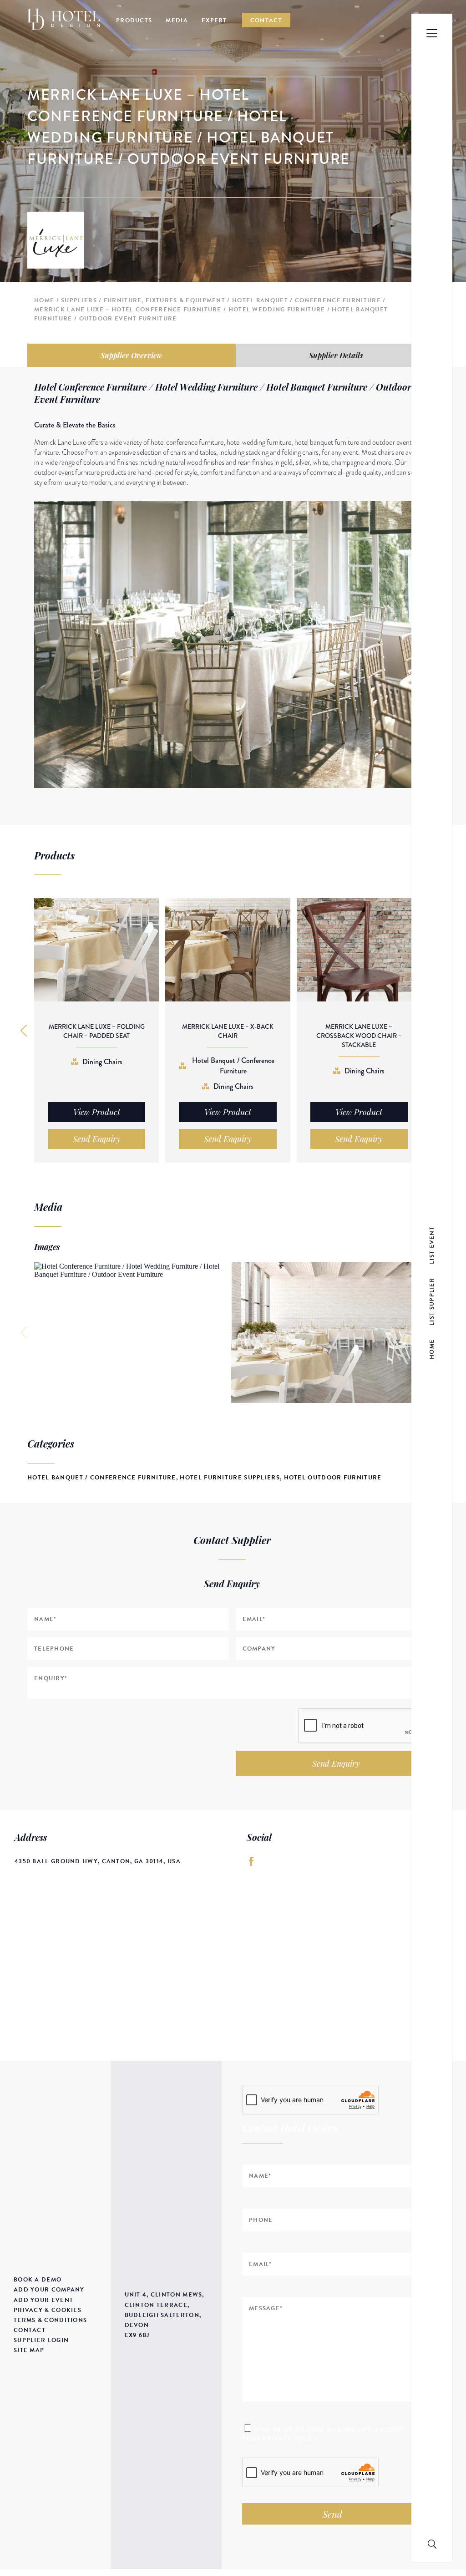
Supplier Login (41, 2340)
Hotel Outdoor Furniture (333, 1478)
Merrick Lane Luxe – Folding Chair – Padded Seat (97, 1031)
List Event (432, 1245)
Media (177, 20)
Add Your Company (49, 2290)
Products (134, 20)
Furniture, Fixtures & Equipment (165, 300)
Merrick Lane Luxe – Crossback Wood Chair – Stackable (359, 1036)
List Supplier (432, 1301)
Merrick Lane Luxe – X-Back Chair (228, 1031)
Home (44, 300)
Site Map (29, 2350)
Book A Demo (38, 2280)
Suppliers (79, 300)
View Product (97, 1112)
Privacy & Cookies (48, 2310)
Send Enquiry (336, 1763)
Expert (214, 20)
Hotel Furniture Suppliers (230, 1478)
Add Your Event (43, 2300)
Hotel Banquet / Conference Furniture (306, 300)
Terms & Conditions (50, 2320)
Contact (266, 20)
